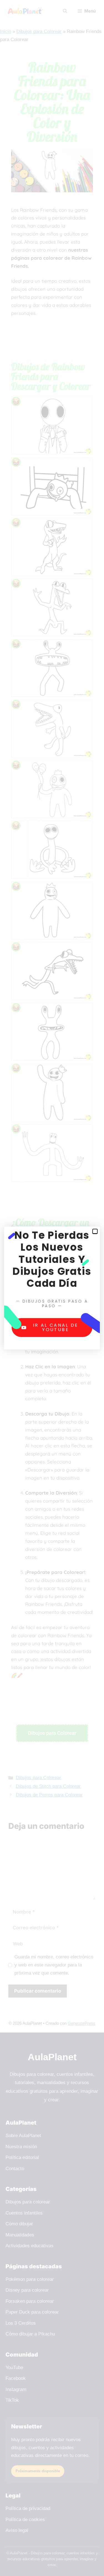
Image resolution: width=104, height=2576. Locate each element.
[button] (95, 1231)
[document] (52, 1288)
